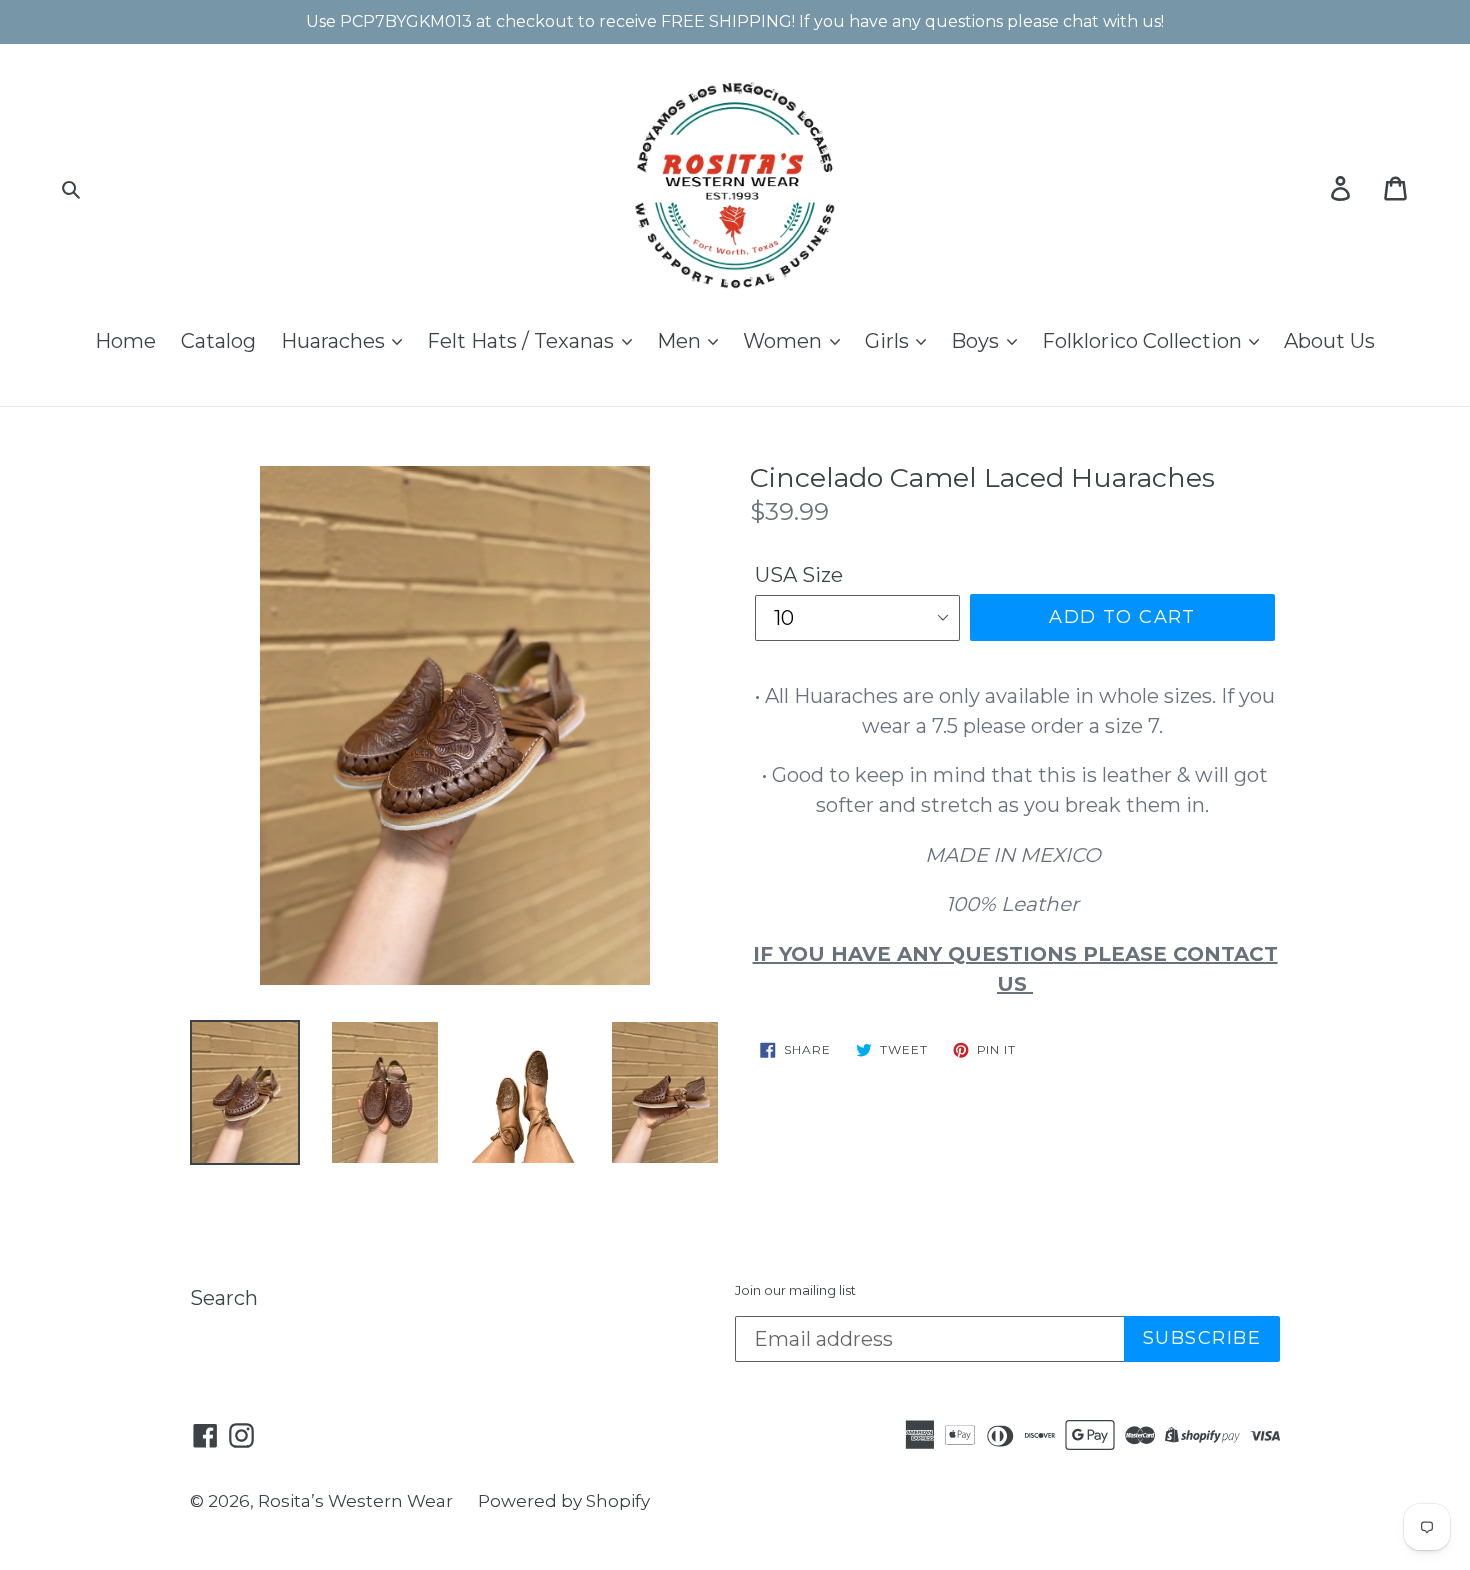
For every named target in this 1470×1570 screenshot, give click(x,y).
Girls (889, 341)
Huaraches (335, 341)
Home (125, 341)
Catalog (218, 341)
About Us (1329, 341)
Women (785, 341)
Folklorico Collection (1144, 341)
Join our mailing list (795, 1290)
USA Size (799, 575)
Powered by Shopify (564, 1501)
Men (681, 341)
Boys (977, 341)
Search (224, 1298)
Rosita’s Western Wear (355, 1501)
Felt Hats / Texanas (523, 341)
